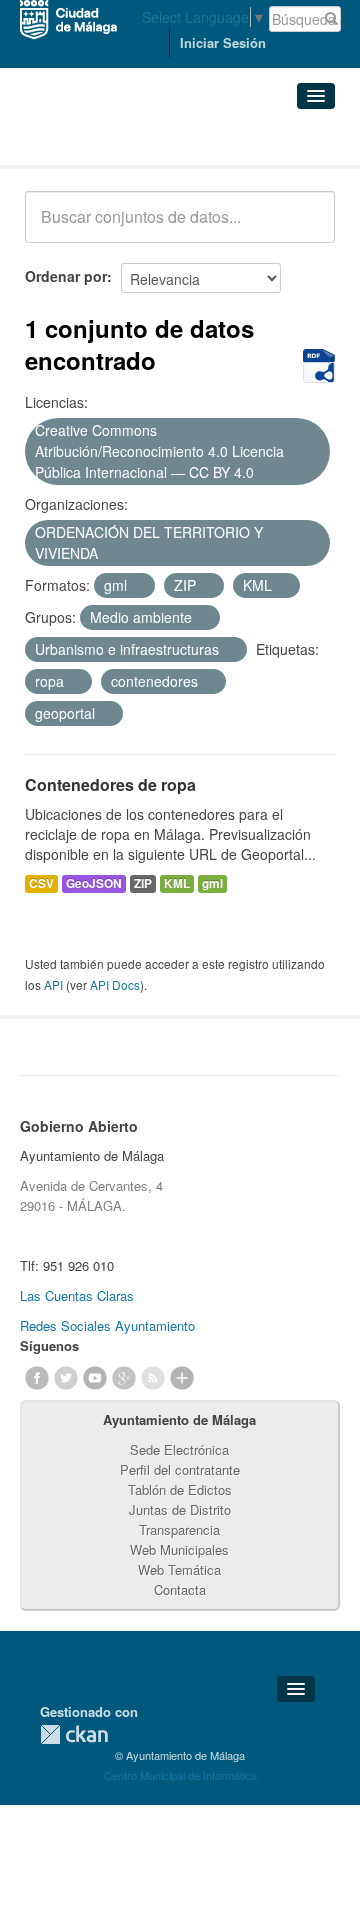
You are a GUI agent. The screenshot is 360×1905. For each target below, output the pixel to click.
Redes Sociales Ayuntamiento (107, 1325)
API (53, 984)
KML (177, 883)
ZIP (143, 883)
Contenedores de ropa (110, 784)
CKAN (74, 1734)
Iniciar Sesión (223, 42)
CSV (41, 883)
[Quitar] (265, 473)
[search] (306, 228)
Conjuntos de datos (113, 140)
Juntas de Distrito (180, 1509)
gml (212, 883)
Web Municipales (179, 1549)
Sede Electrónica (179, 1449)
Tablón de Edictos (180, 1489)
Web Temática (179, 1569)
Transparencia (179, 1529)
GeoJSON (94, 883)
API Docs (115, 984)
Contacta (180, 1589)
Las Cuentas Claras (77, 1295)
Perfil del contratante (180, 1469)
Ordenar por (66, 276)
